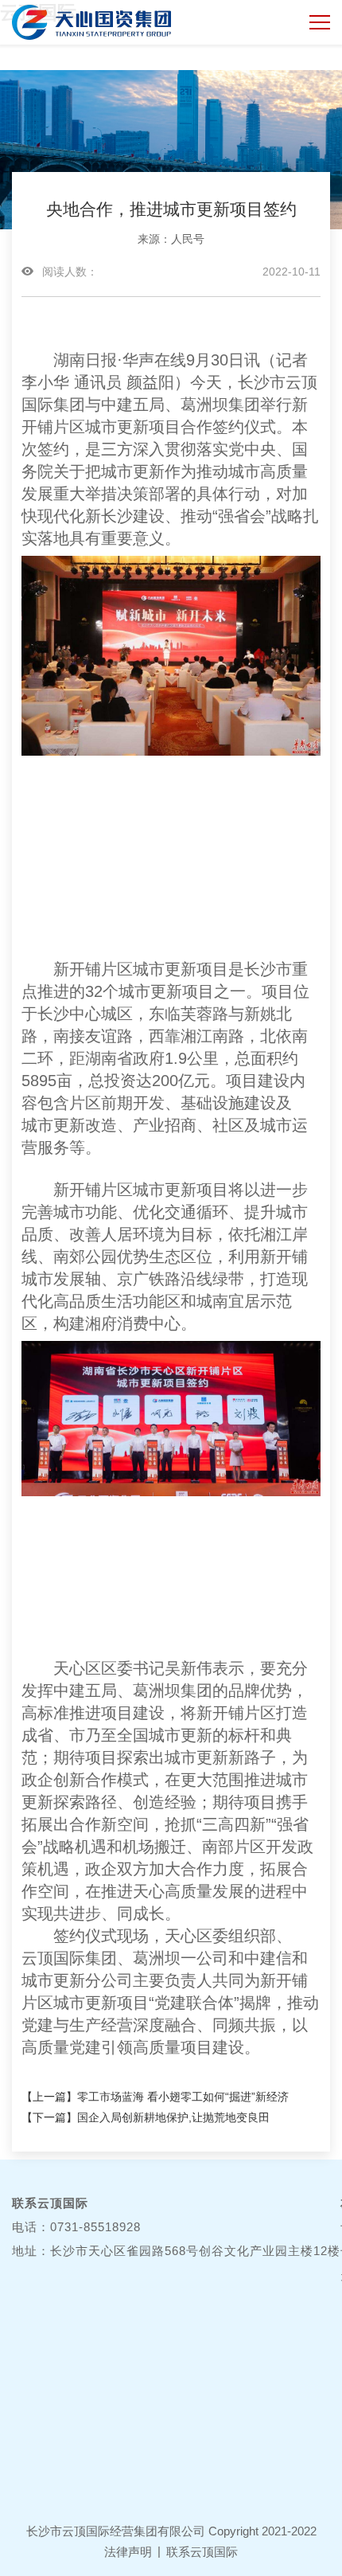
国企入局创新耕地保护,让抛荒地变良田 (173, 2117)
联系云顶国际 (202, 2552)
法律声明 (128, 2552)
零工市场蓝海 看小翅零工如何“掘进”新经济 (183, 2097)
